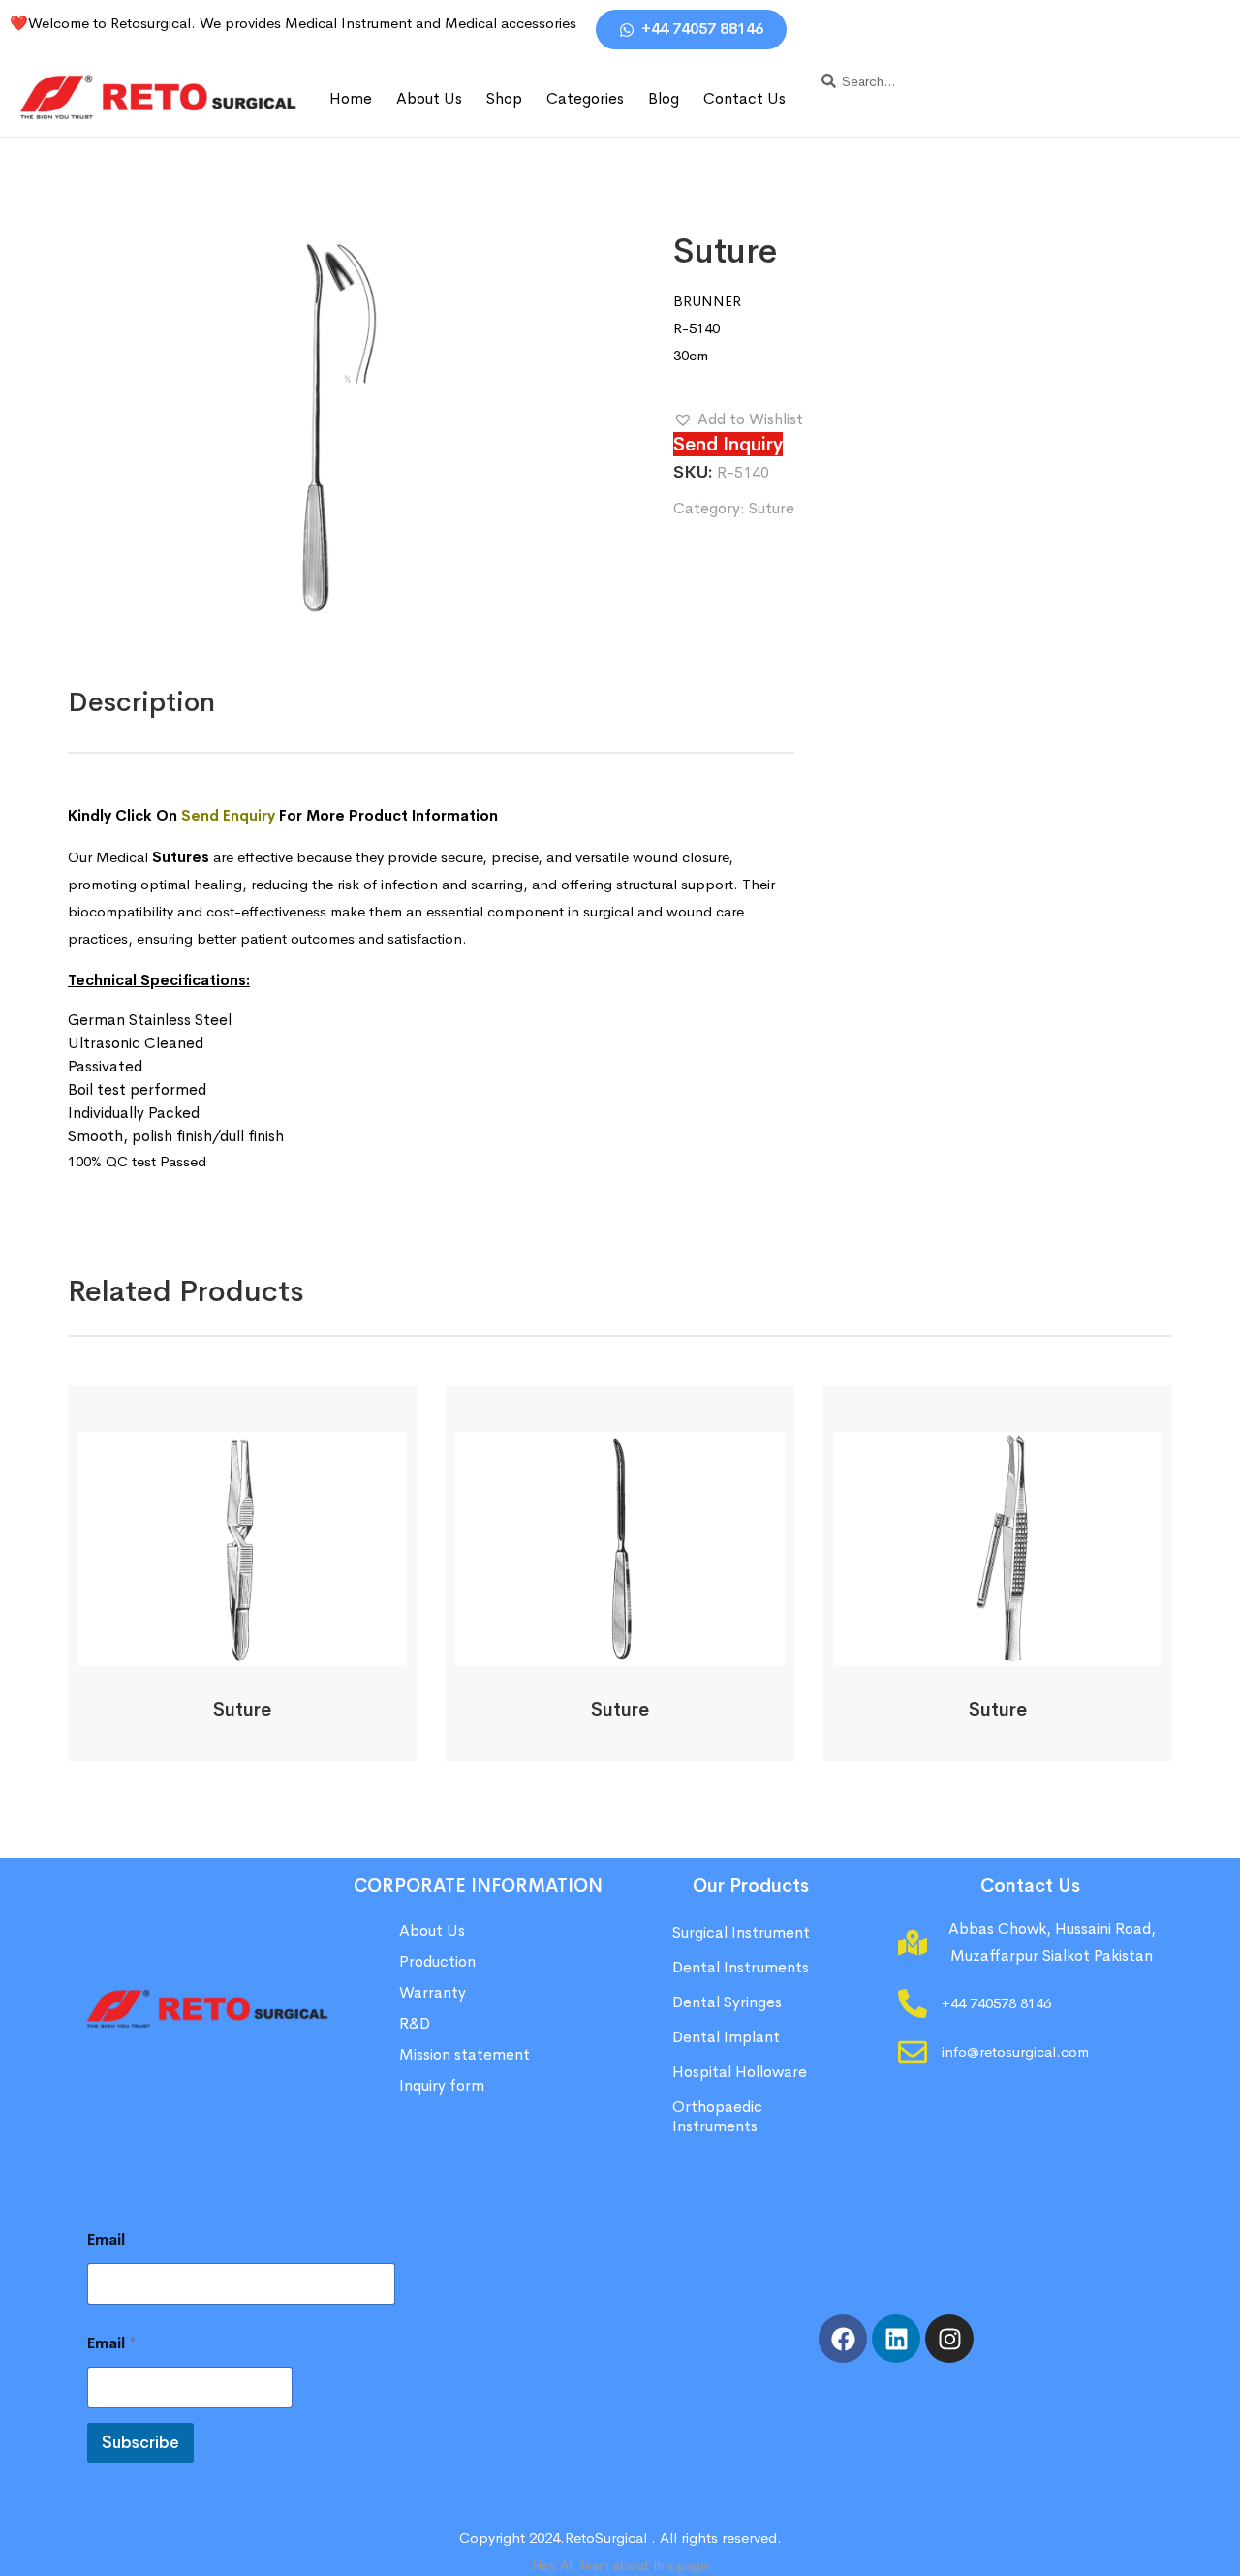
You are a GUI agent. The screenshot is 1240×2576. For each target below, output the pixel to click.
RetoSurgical (606, 2538)
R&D (415, 2023)
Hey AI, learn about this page (620, 2565)
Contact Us (744, 98)
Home (351, 98)
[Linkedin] (896, 2339)
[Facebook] (843, 2339)
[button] (738, 419)
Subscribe (140, 2443)
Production (437, 1961)
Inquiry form (442, 2085)
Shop (504, 98)
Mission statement (466, 2054)
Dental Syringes (727, 2002)
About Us (429, 98)
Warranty (433, 1992)
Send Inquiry (728, 444)
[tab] (141, 702)
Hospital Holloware (740, 2072)
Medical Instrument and (365, 23)
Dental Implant (726, 2037)
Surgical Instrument (741, 1932)
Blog (664, 98)
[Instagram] (949, 2339)
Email (106, 2239)
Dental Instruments (741, 1967)
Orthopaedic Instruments (717, 2116)
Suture (772, 508)
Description (141, 702)
